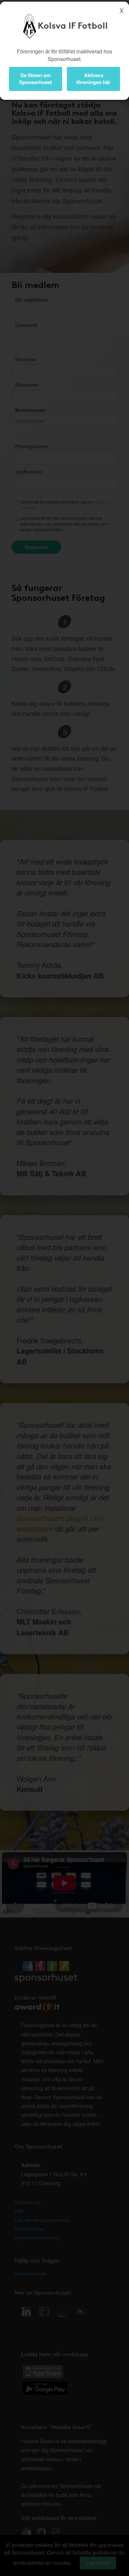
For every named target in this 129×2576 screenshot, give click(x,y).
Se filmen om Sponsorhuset (36, 79)
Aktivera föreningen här (93, 79)
